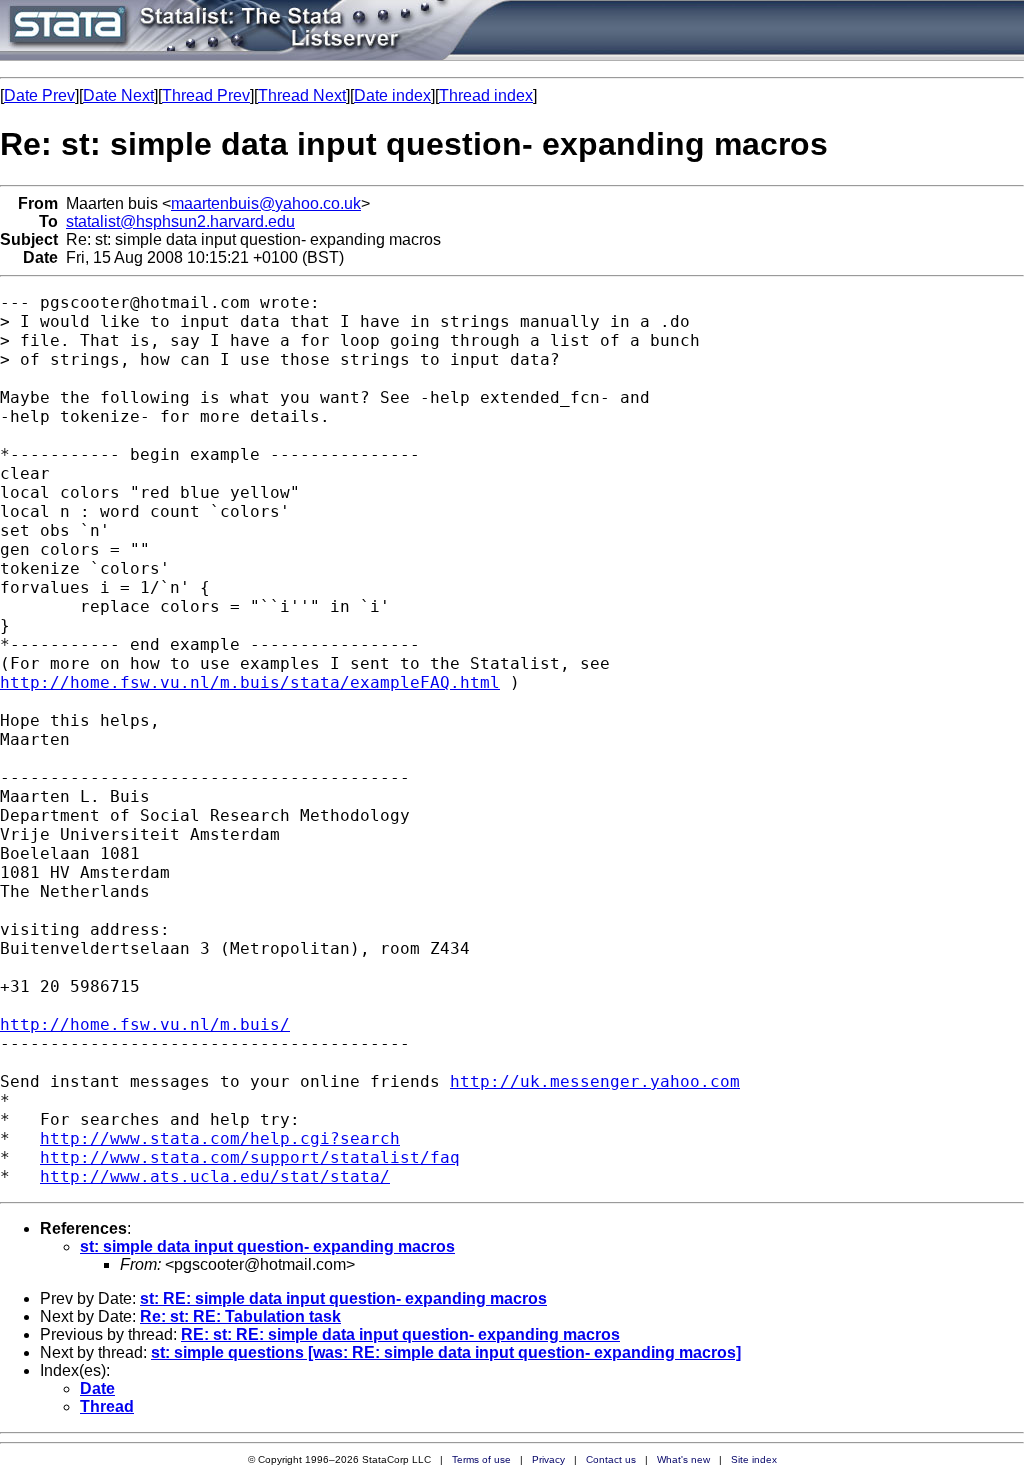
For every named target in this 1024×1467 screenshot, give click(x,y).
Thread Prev (206, 95)
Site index (754, 1459)
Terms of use (481, 1459)
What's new (683, 1459)
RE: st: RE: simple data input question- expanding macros (400, 1334)
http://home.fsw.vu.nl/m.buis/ (145, 1024)
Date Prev (39, 95)
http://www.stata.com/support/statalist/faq (250, 1157)
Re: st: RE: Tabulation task (240, 1316)
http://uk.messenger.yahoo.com (595, 1081)
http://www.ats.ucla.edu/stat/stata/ (215, 1176)
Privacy (548, 1459)
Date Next (118, 95)
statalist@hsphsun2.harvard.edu (180, 221)
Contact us (611, 1459)
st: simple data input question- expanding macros (267, 1246)
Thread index (486, 95)
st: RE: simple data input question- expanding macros (343, 1298)
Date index (392, 95)
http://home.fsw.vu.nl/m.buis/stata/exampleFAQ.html (250, 682)
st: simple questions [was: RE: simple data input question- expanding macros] (446, 1352)
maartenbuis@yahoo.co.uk (266, 203)
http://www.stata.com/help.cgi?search (220, 1138)
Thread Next (302, 95)
